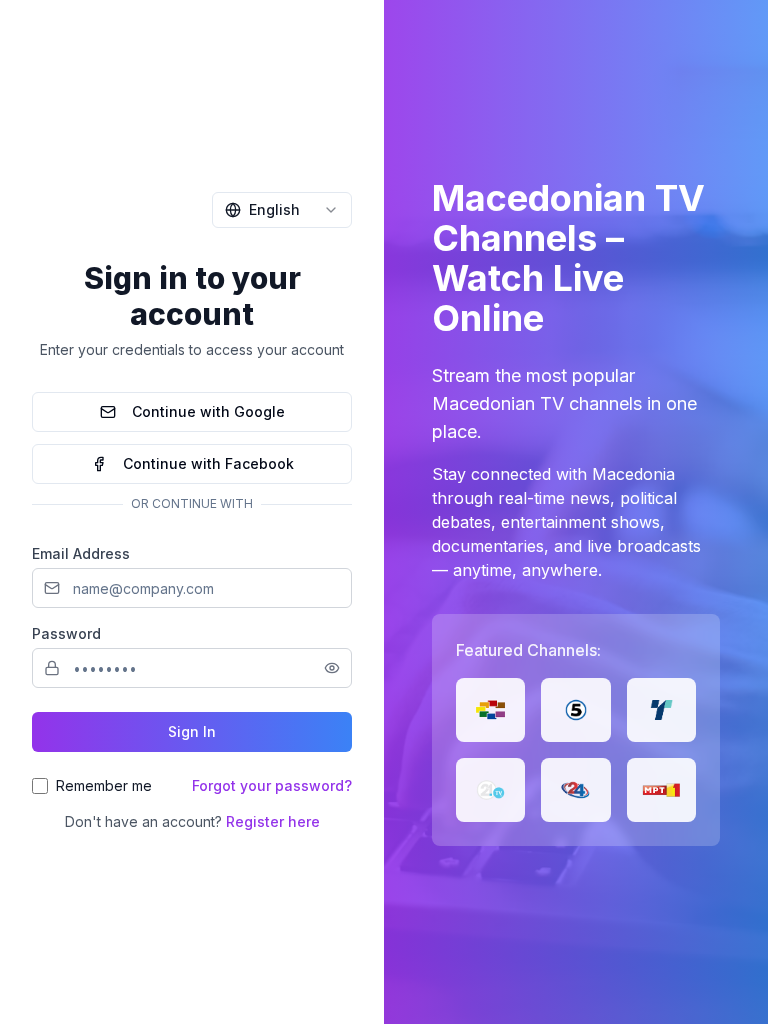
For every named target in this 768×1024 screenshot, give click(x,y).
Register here (273, 821)
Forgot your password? (272, 785)
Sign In (192, 731)
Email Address (81, 553)
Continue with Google (208, 411)
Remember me (104, 785)
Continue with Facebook (208, 463)
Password (66, 633)
